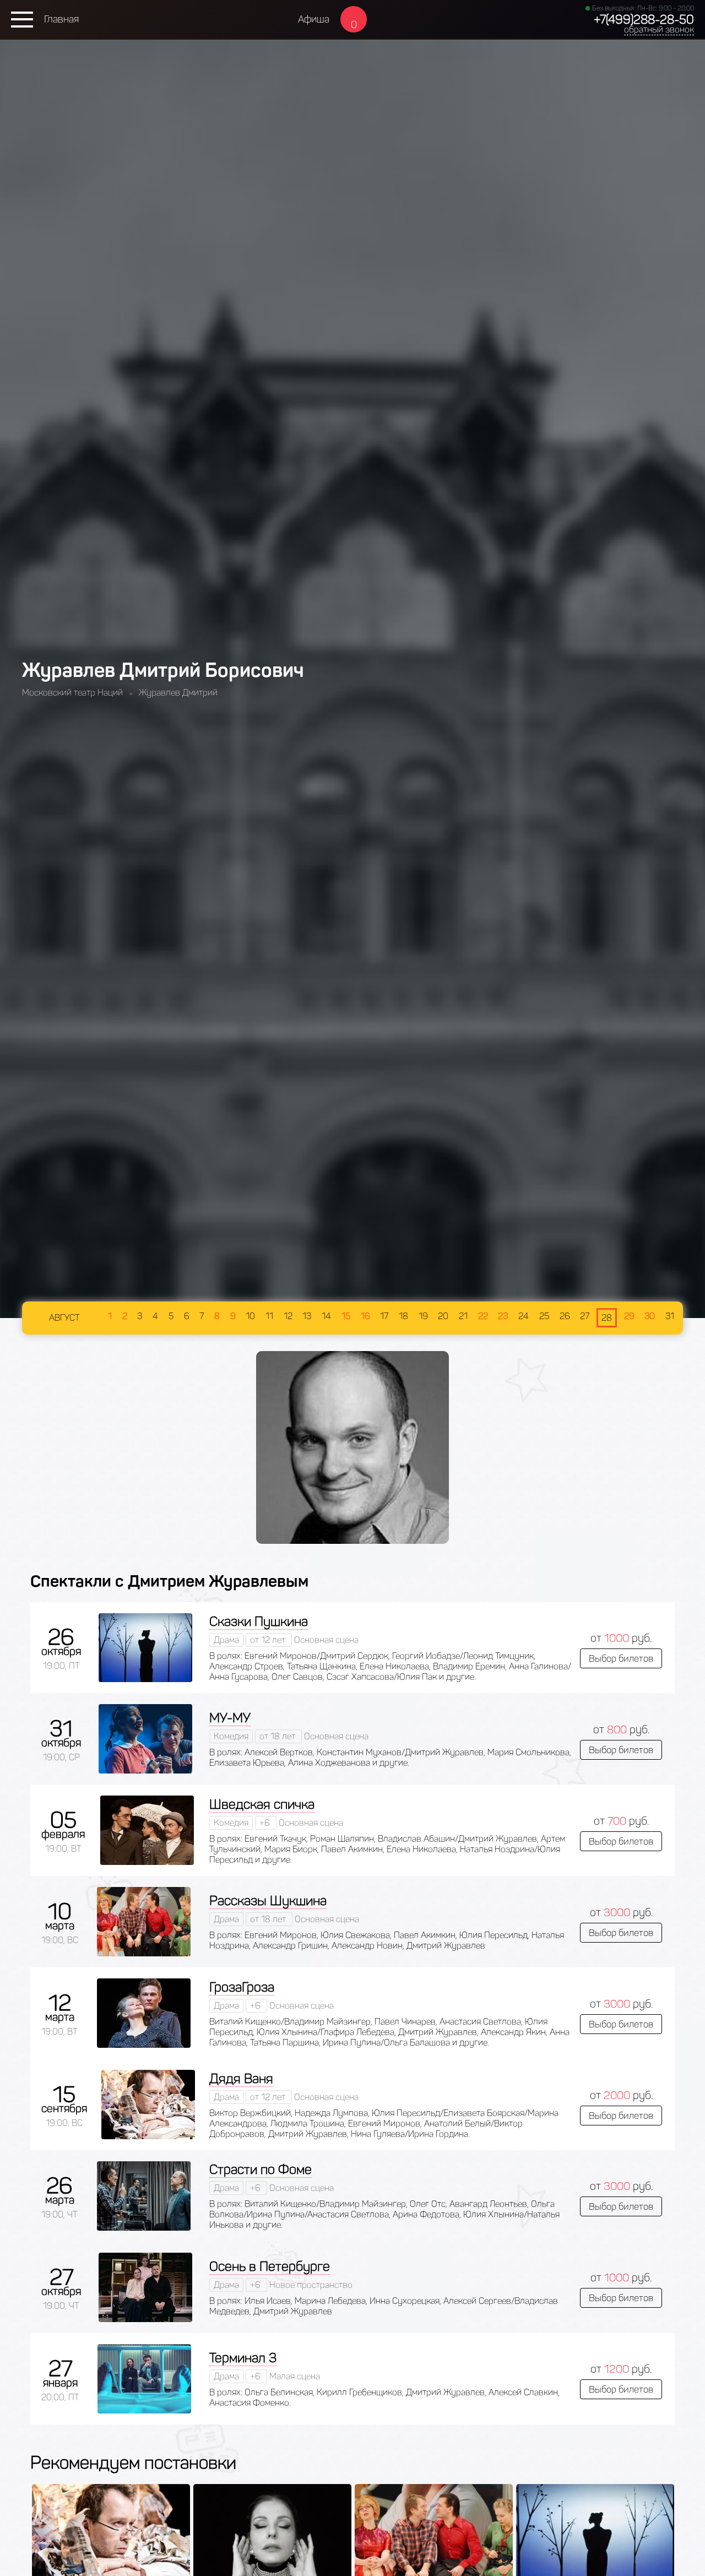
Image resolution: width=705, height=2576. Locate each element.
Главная (61, 19)
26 (565, 1316)
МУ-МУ (230, 1718)
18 (403, 1316)
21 (463, 1316)
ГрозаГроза (242, 1987)
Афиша (314, 19)
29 (629, 1316)
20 (443, 1316)
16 (365, 1316)
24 (524, 1316)
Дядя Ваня (241, 2078)
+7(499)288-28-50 (644, 20)
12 (288, 1316)
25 (544, 1316)
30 (650, 1316)
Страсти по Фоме (261, 2169)
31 (670, 1316)
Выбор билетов (621, 1658)
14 (326, 1316)
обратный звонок (659, 29)
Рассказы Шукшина (268, 1900)
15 (346, 1316)
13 (307, 1316)
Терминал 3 (243, 2358)
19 (423, 1316)
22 (483, 1316)
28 (607, 1318)
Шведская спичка (262, 1804)
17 (384, 1316)
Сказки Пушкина (259, 1621)
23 (503, 1316)
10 (250, 1316)
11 (269, 1316)
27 (585, 1316)
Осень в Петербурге (270, 2266)
